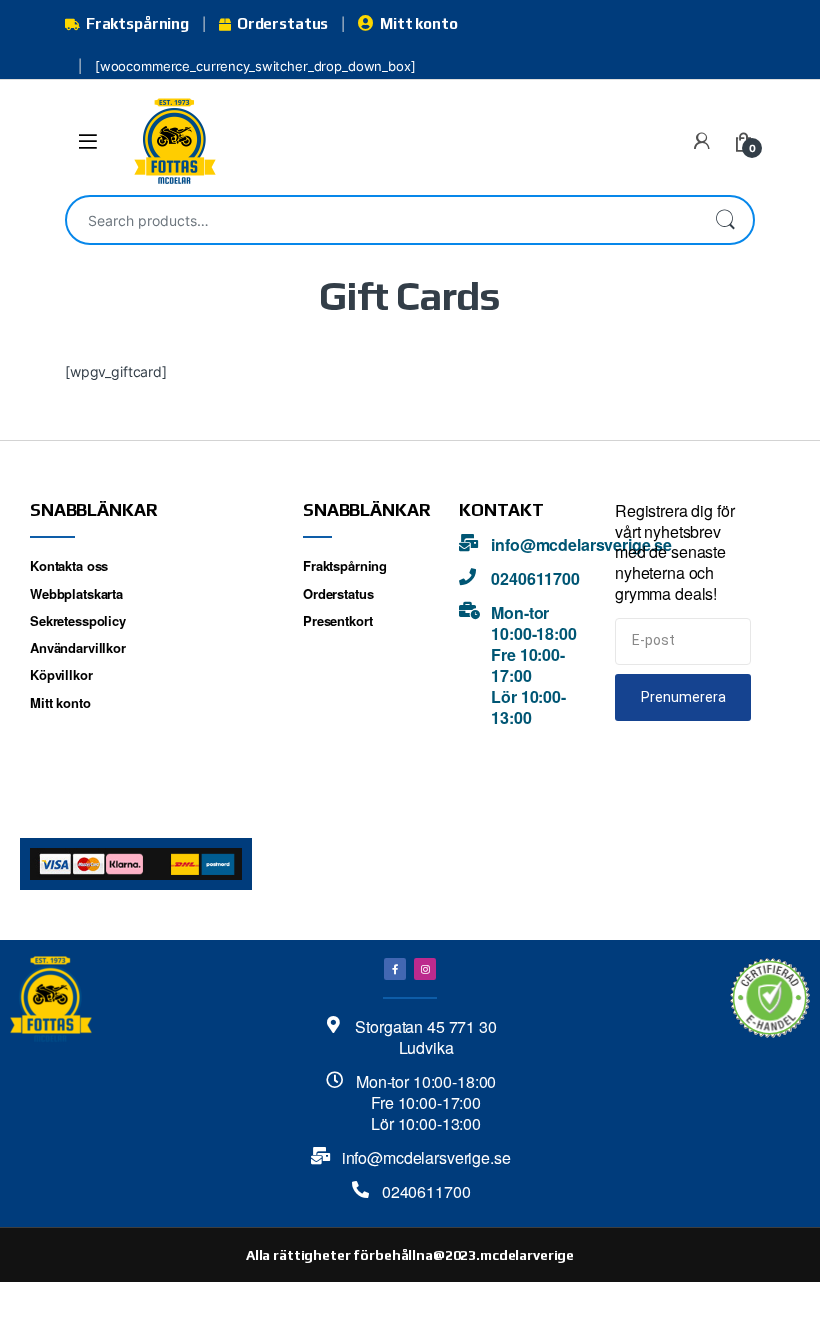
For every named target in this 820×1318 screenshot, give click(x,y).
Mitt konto (418, 23)
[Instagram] (425, 969)
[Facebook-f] (395, 969)
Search (725, 220)
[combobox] (382, 220)
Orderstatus (282, 23)
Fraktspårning (137, 23)
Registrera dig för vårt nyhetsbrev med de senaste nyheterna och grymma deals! (674, 552)
